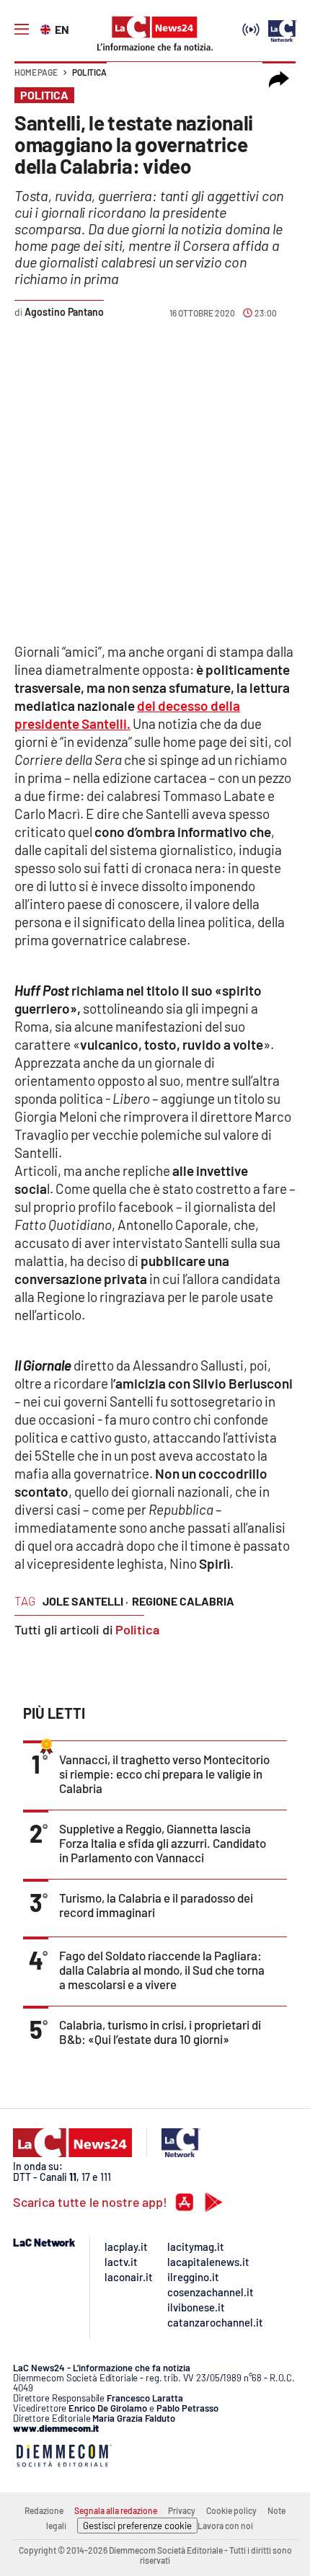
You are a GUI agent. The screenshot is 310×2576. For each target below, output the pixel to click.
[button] (279, 79)
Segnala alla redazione (116, 2510)
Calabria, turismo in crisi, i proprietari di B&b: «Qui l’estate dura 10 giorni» (160, 2032)
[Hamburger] (22, 30)
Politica (89, 72)
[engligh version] (47, 28)
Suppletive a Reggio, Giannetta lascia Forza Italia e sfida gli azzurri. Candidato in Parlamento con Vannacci (163, 1843)
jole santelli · (85, 1601)
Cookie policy (231, 2510)
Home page (36, 72)
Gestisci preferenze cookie (137, 2526)
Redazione (44, 2510)
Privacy (182, 2510)
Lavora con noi (225, 2526)
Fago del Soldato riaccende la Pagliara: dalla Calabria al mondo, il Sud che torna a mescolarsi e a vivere (162, 1970)
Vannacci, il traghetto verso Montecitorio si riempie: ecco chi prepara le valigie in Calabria (164, 1774)
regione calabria (183, 1601)
